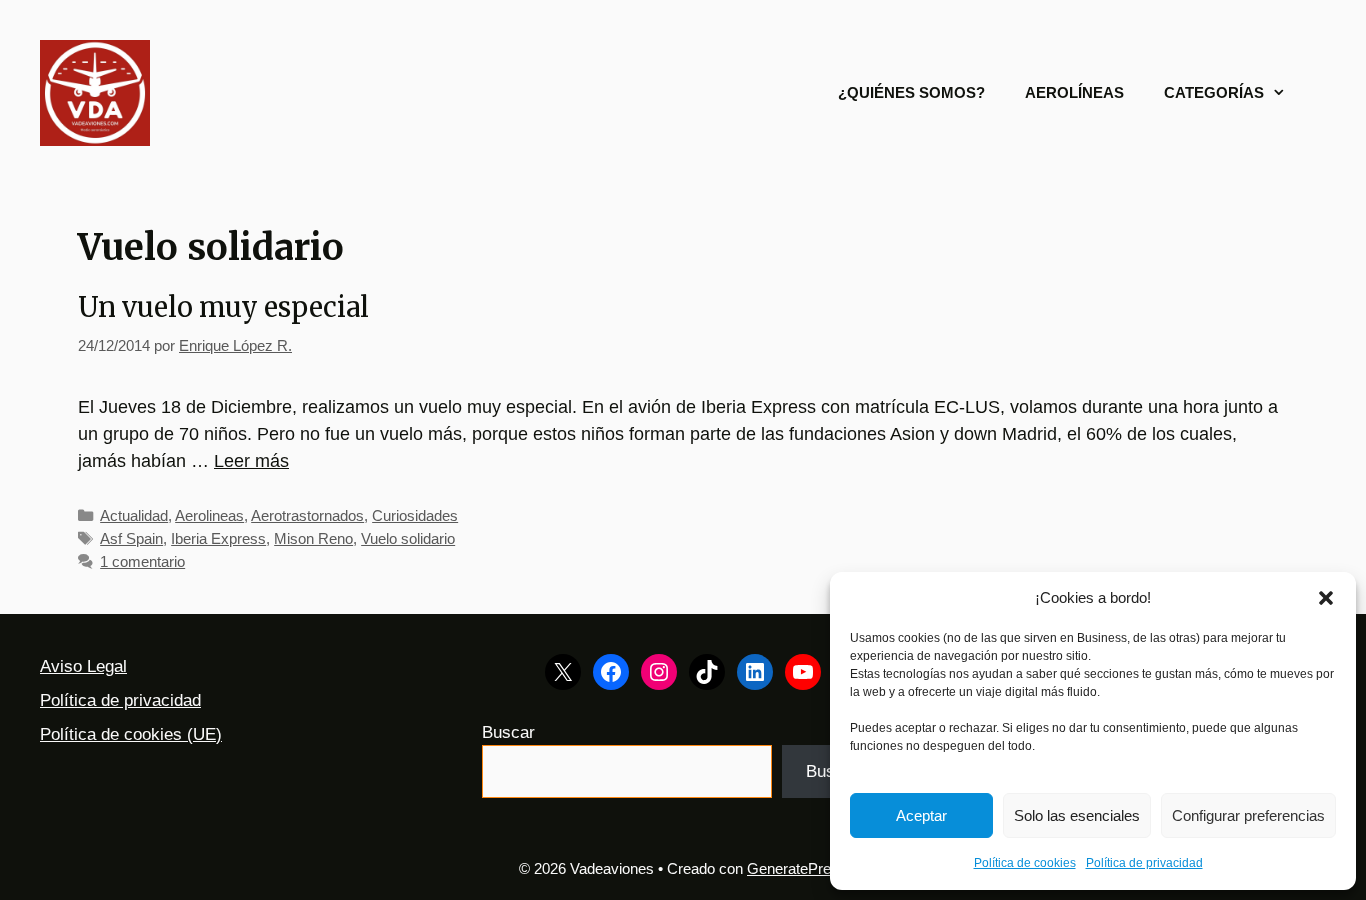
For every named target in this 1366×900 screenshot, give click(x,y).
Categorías (1214, 92)
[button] (1326, 598)
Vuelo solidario (408, 538)
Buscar (508, 732)
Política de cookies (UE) (131, 734)
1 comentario (142, 561)
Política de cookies (1025, 863)
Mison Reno (313, 538)
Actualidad (134, 515)
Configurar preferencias (1248, 815)
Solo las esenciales (1077, 815)
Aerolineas (209, 515)
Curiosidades (415, 515)
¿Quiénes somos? (911, 92)
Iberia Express (218, 538)
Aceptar (921, 815)
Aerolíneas (1074, 92)
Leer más (251, 461)
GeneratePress (797, 868)
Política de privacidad (1144, 863)
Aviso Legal (83, 666)
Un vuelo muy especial (223, 307)
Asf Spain (131, 538)
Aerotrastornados (307, 515)
